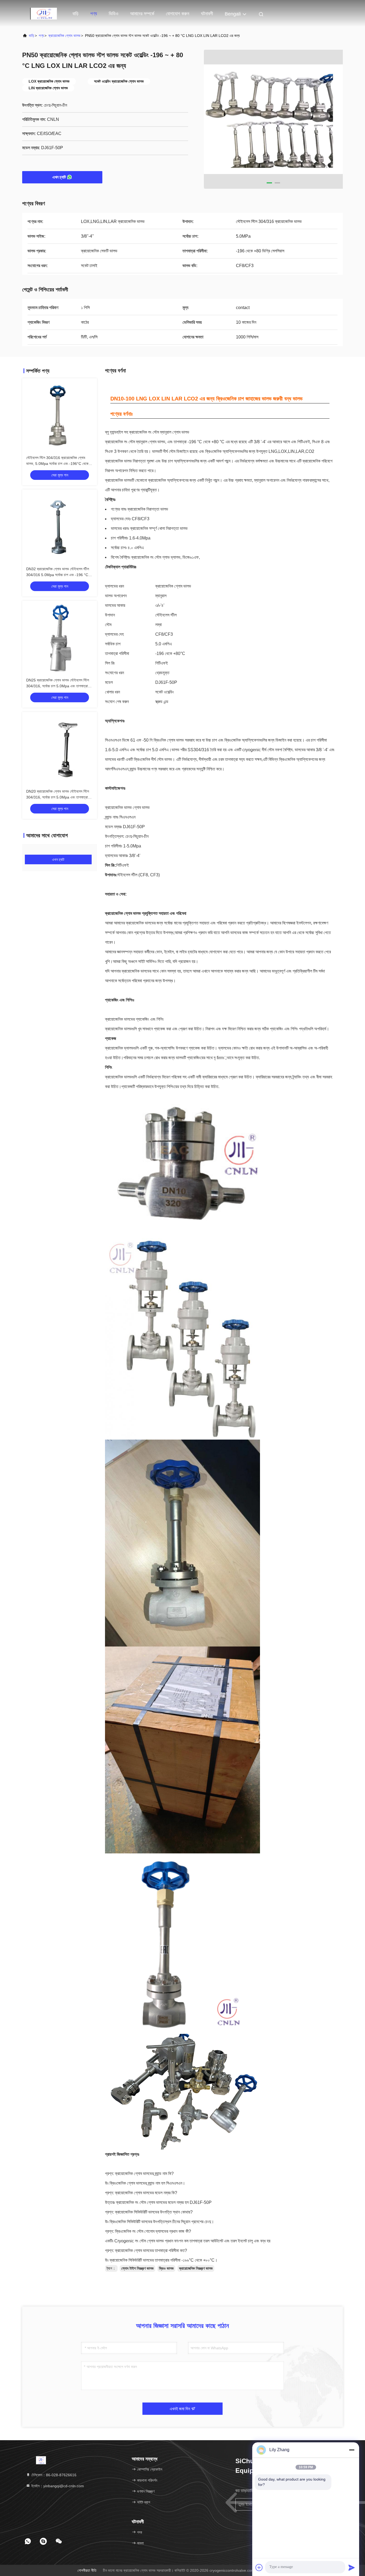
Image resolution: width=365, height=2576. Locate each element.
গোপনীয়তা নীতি (87, 2570)
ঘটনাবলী (207, 14)
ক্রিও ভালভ (166, 2268)
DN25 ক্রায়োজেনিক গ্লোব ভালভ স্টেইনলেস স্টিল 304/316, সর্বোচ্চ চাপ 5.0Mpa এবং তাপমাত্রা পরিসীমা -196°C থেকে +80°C (58, 686)
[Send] (352, 2567)
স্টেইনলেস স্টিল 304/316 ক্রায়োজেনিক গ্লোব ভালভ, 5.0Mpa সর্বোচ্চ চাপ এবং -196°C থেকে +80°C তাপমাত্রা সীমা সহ (57, 464)
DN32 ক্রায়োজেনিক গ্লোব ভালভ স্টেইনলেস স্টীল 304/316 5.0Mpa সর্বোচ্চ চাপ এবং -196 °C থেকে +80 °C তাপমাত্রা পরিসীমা (58, 575)
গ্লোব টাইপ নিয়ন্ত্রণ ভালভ (137, 2268)
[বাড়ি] (44, 13)
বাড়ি (75, 14)
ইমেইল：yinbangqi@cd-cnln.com (57, 2486)
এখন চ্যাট (59, 177)
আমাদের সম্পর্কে (142, 14)
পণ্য (94, 14)
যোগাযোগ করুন (178, 14)
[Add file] (259, 2567)
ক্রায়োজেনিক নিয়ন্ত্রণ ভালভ (196, 2268)
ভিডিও (114, 14)
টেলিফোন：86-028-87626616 (53, 2475)
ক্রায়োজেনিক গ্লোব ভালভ (64, 36)
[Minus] (352, 2450)
